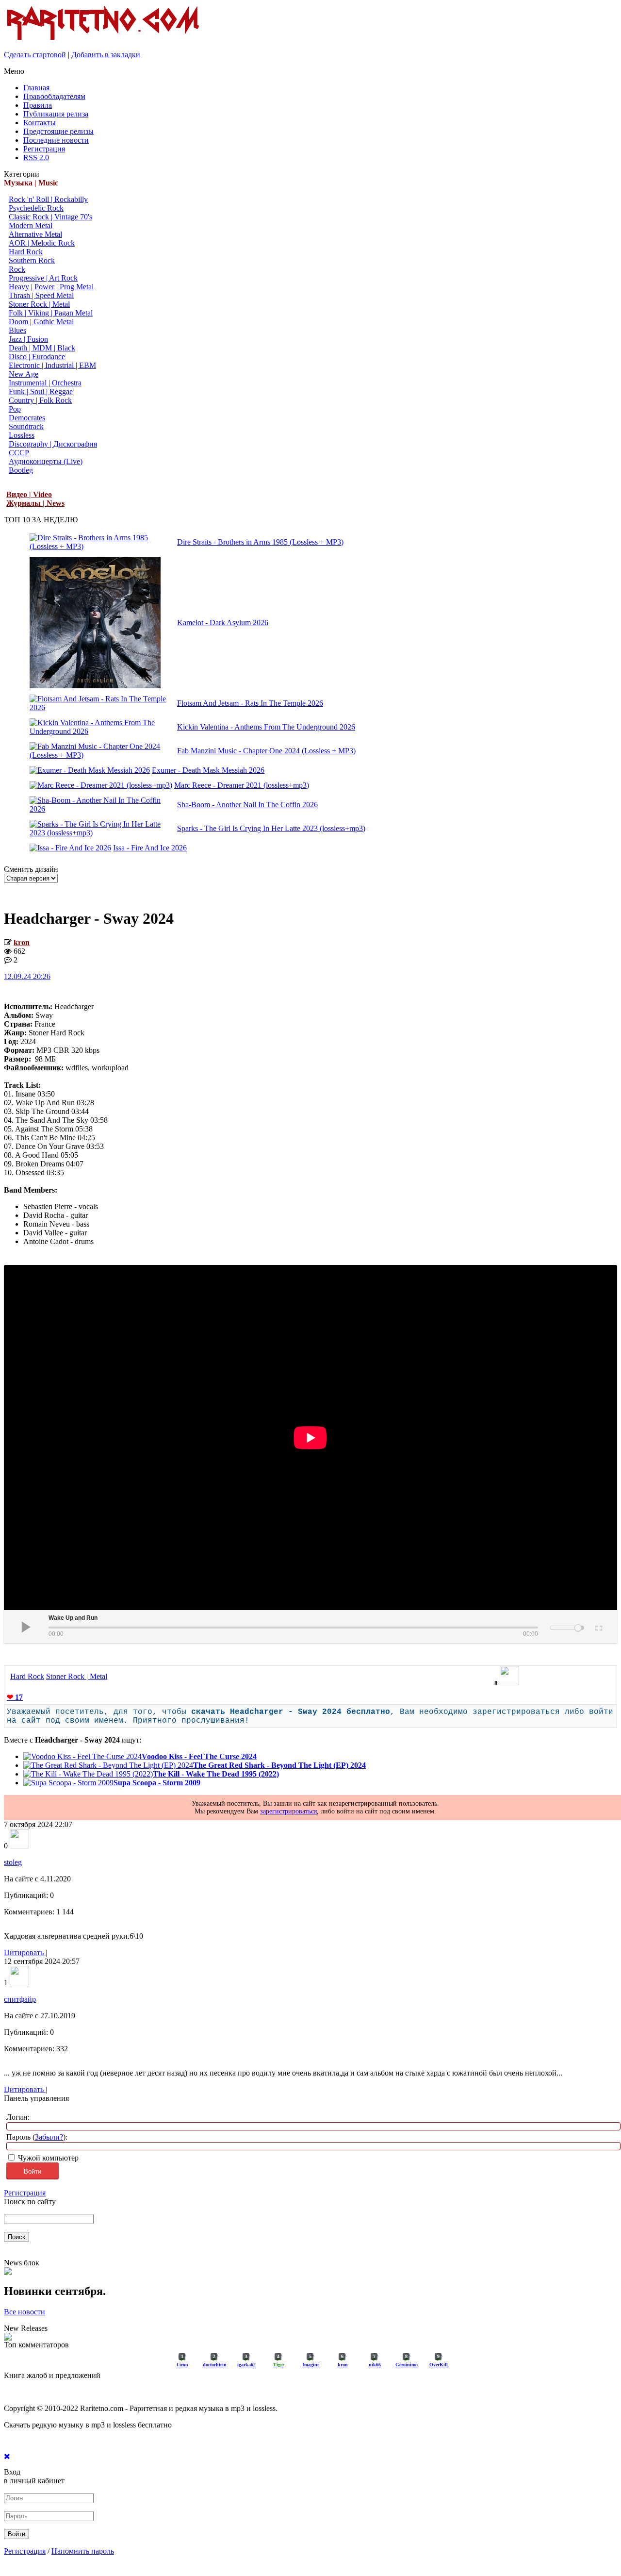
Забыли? (49, 2137)
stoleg (13, 1862)
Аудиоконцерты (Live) (46, 461)
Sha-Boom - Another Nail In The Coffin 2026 (247, 805)
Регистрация (44, 149)
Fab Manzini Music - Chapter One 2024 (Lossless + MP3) (266, 751)
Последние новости (56, 140)
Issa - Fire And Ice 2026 (150, 848)
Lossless (22, 435)
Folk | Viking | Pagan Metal (51, 313)
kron (22, 942)
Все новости (25, 2312)
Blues (17, 330)
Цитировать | (25, 1953)
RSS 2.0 (36, 158)
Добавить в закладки (106, 55)
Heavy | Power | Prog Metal (51, 287)
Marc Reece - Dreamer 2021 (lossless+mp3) (242, 785)
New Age (24, 374)
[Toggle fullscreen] (598, 1627)
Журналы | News (35, 503)
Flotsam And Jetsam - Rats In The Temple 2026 (250, 703)
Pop (15, 409)
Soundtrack (26, 426)
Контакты (40, 123)
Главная (36, 88)
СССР (19, 453)
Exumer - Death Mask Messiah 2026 (208, 770)
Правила (38, 105)
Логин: (18, 2117)
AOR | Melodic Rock (42, 243)
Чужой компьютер (47, 2158)
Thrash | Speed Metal (41, 295)
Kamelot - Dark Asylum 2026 (223, 623)
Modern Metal (31, 225)
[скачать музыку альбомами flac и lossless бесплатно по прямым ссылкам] (103, 40)
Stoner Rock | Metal (39, 304)
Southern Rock (32, 260)
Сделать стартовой (35, 55)
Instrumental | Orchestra (45, 383)
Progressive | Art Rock (43, 278)
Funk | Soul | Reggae (41, 391)
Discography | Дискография (53, 444)
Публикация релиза (56, 114)
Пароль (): (37, 2137)
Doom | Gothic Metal (41, 322)
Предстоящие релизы (58, 131)
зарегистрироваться (288, 1811)
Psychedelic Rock (36, 208)
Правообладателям (54, 96)
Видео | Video (29, 494)
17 (15, 1697)
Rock (17, 269)
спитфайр (20, 1999)
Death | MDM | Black (42, 348)
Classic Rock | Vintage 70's (50, 217)
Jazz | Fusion (28, 339)
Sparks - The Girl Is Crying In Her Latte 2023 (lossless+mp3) (271, 828)
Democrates (27, 418)
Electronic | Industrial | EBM (52, 365)
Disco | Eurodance (37, 357)
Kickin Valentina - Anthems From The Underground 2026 (266, 727)
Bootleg (21, 470)
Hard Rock (26, 252)
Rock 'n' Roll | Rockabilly (48, 199)
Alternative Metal (35, 234)
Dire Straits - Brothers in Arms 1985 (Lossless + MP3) (260, 542)
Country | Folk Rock (40, 400)
